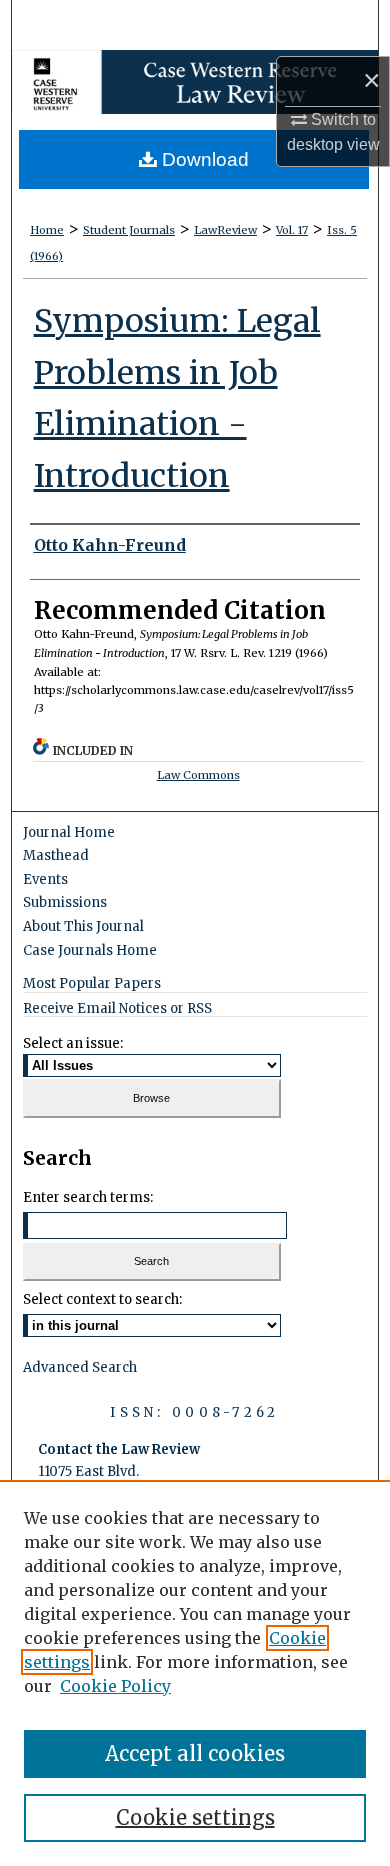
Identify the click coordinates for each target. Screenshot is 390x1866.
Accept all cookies (195, 1753)
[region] (195, 1673)
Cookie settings (195, 1817)
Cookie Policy (115, 1686)
